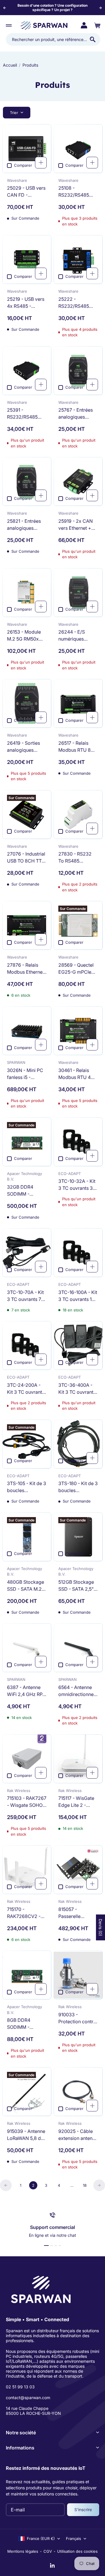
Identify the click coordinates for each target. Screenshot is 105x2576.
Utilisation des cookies (77, 2551)
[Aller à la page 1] (6, 2185)
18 (85, 2185)
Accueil (10, 65)
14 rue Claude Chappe (27, 2408)
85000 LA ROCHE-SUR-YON (33, 2413)
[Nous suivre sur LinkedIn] (52, 2566)
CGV (48, 2551)
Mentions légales (23, 2551)
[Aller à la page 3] (99, 2185)
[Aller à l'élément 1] (46, 2246)
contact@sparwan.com (28, 2398)
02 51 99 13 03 (20, 2387)
